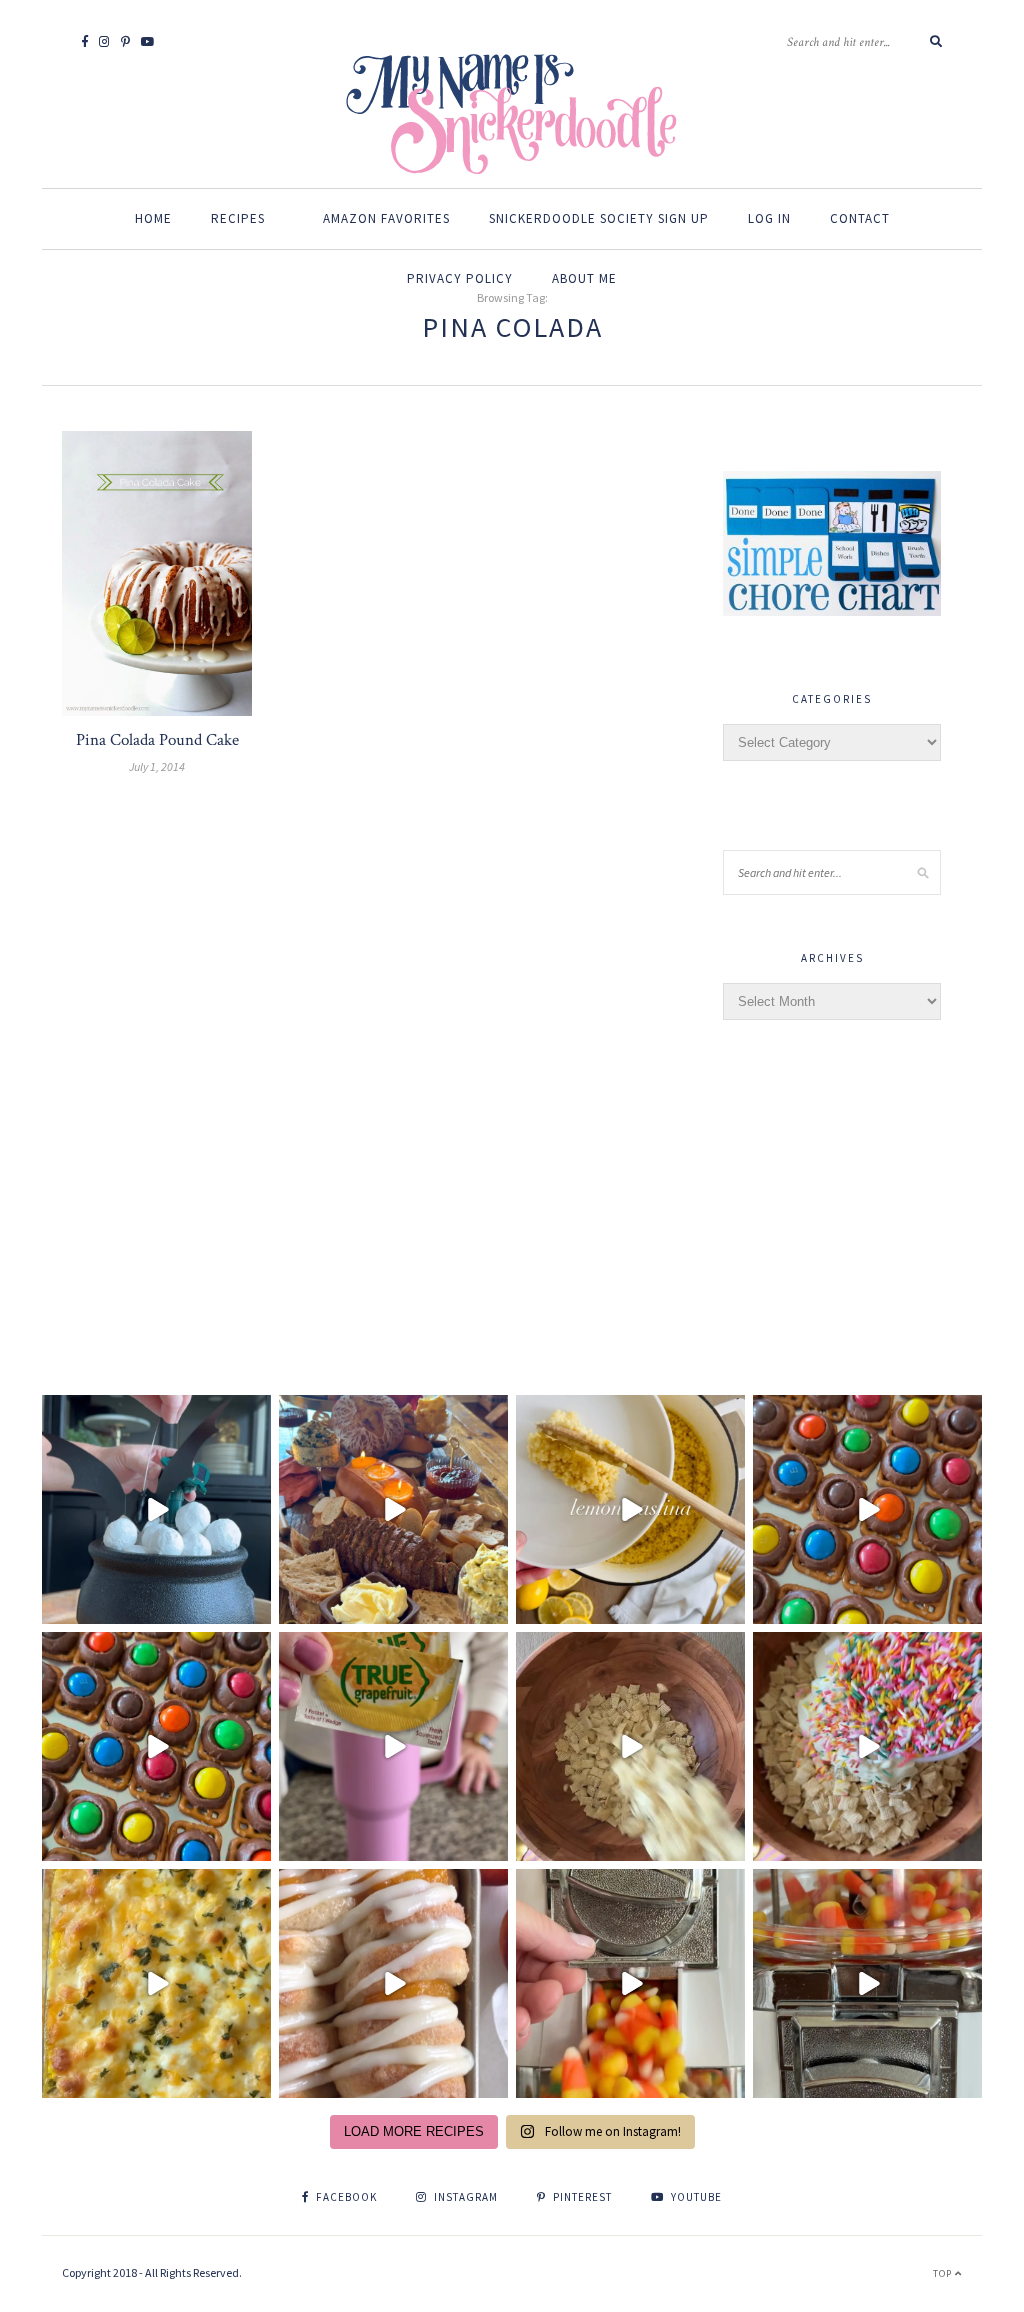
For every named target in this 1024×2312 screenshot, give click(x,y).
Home (153, 218)
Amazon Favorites (386, 218)
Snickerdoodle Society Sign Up (599, 218)
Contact (860, 218)
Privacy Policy (460, 278)
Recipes (238, 218)
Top (944, 2273)
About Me (584, 278)
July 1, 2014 (157, 766)
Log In (769, 218)
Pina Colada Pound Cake (157, 740)
